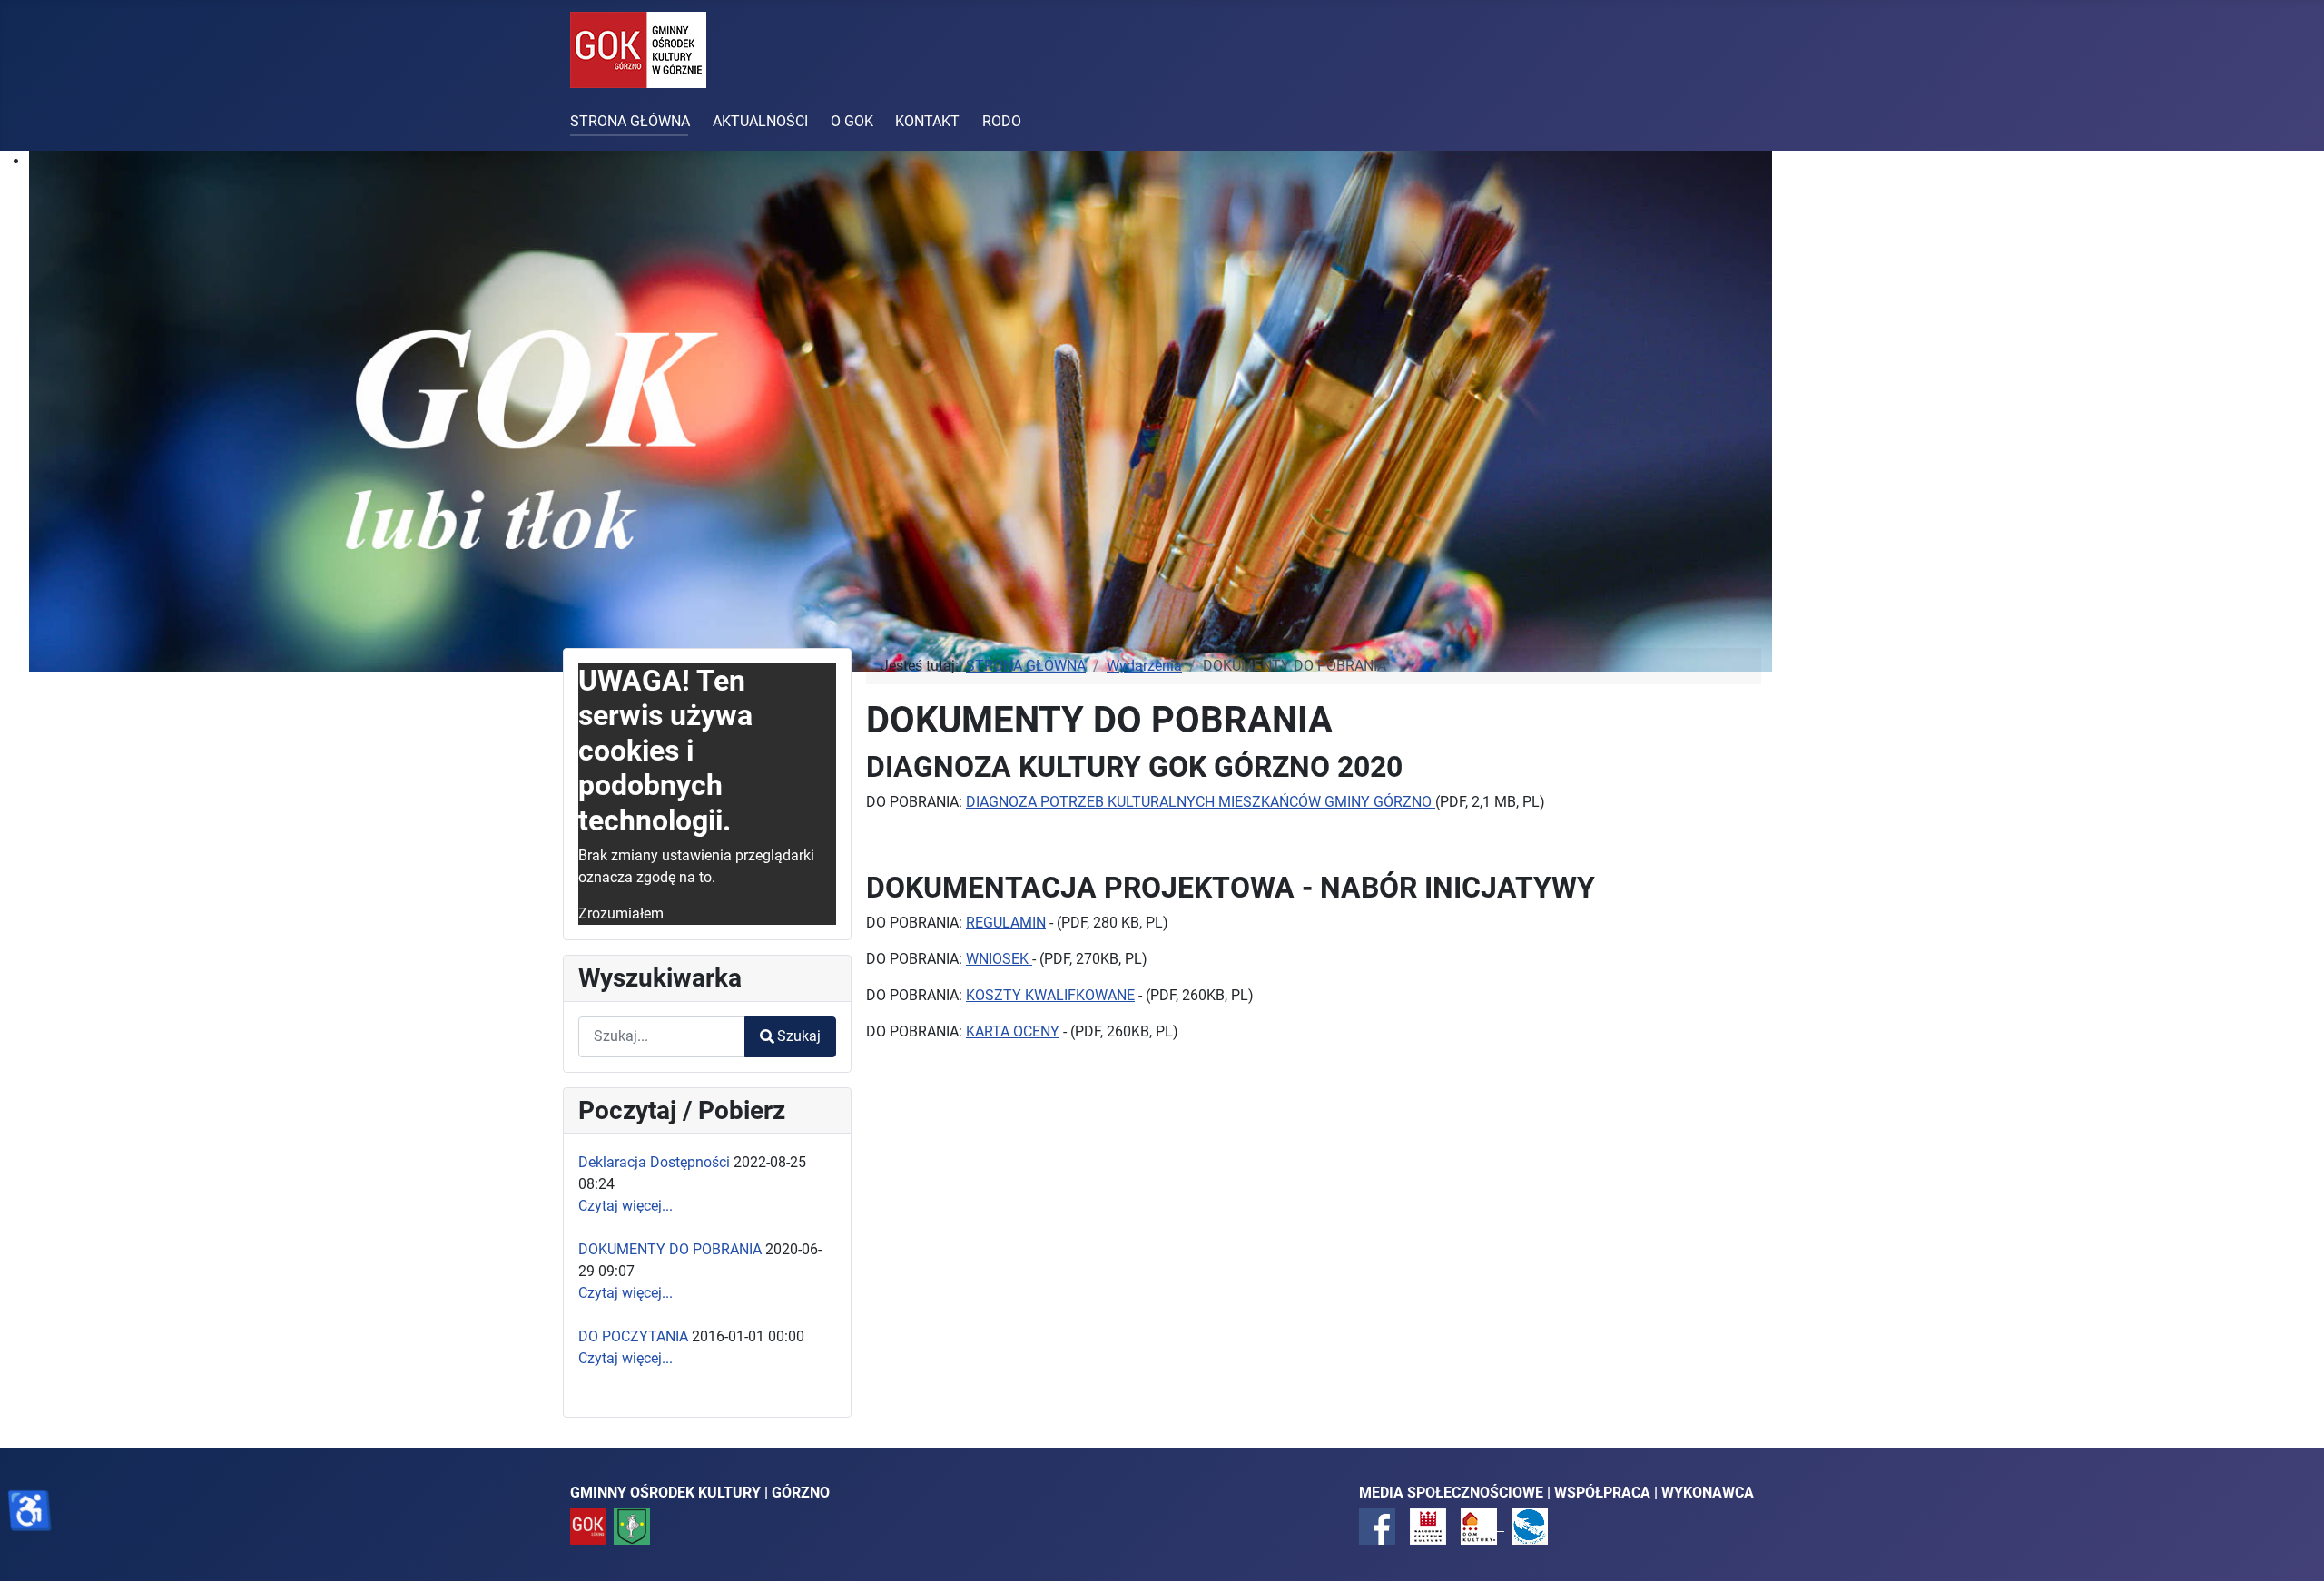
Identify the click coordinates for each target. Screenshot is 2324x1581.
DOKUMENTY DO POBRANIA (670, 1249)
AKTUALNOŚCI (760, 121)
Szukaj (799, 1036)
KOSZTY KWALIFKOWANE (1050, 995)
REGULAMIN (1006, 923)
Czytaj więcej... (625, 1206)
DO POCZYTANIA (633, 1336)
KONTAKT (927, 121)
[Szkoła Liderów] (1530, 1525)
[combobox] (662, 1037)
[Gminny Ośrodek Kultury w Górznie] (588, 1525)
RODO (1002, 121)
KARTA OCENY (1013, 1031)
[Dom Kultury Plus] (1482, 1525)
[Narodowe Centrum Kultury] (1428, 1525)
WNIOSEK (999, 959)
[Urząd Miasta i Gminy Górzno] (632, 1525)
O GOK (852, 121)
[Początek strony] (2292, 1547)
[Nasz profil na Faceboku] (1377, 1525)
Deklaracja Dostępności (654, 1162)
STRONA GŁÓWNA (630, 121)
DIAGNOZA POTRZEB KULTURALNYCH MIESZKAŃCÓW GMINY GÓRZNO (1201, 802)
